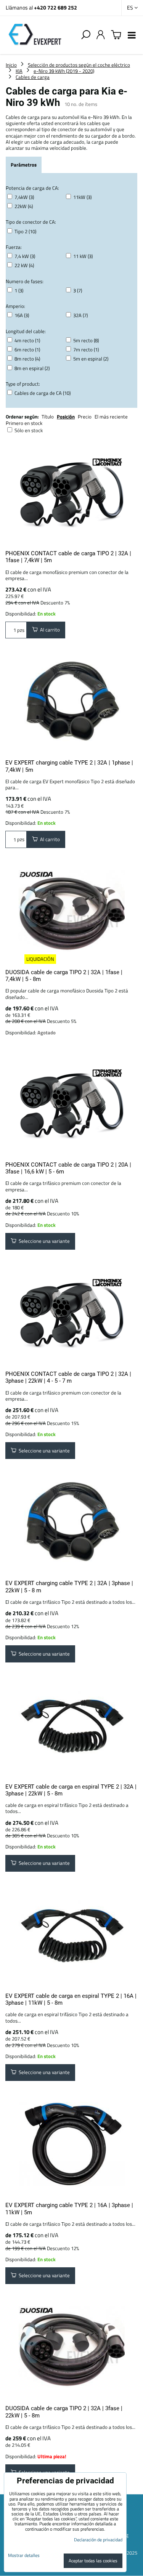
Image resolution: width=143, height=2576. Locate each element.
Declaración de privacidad (98, 2540)
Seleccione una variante (43, 1241)
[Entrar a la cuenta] (101, 35)
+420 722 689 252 (55, 7)
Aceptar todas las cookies (93, 2561)
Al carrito (49, 630)
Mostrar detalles (24, 2555)
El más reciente (111, 417)
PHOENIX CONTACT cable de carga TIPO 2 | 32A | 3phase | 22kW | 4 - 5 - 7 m (68, 1377)
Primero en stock (24, 423)
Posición (66, 417)
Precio (85, 417)
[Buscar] (86, 35)
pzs (20, 630)
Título (48, 417)
